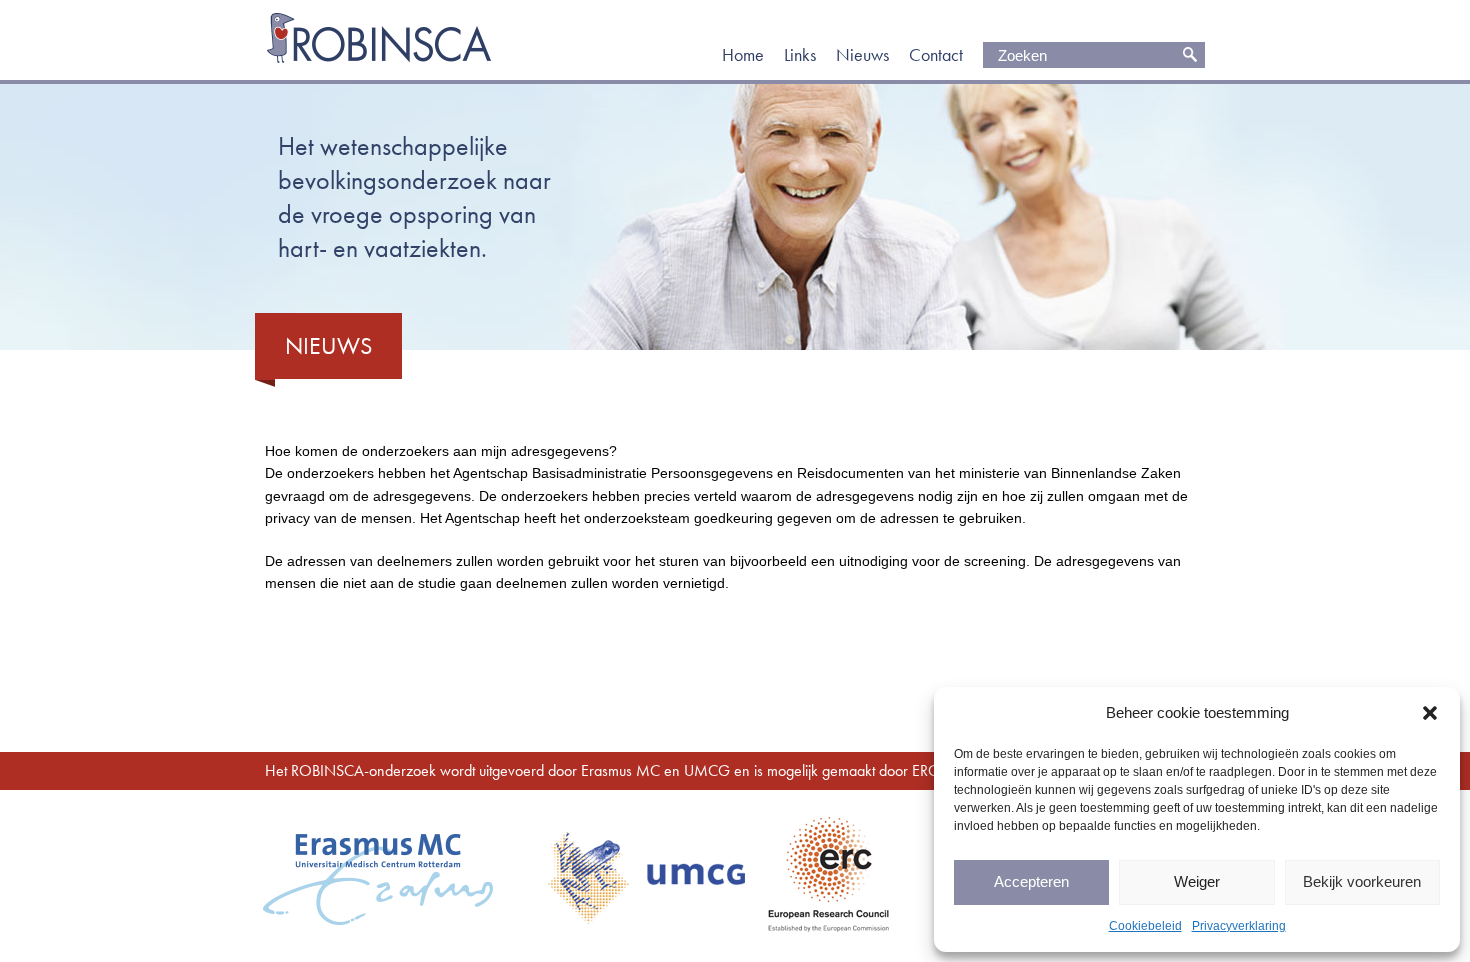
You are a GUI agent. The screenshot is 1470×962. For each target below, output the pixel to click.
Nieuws (862, 55)
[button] (1430, 713)
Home (743, 55)
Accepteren (1031, 881)
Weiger (1197, 881)
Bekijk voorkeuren (1362, 881)
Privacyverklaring (1239, 926)
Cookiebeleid (1145, 926)
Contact (936, 55)
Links (800, 55)
